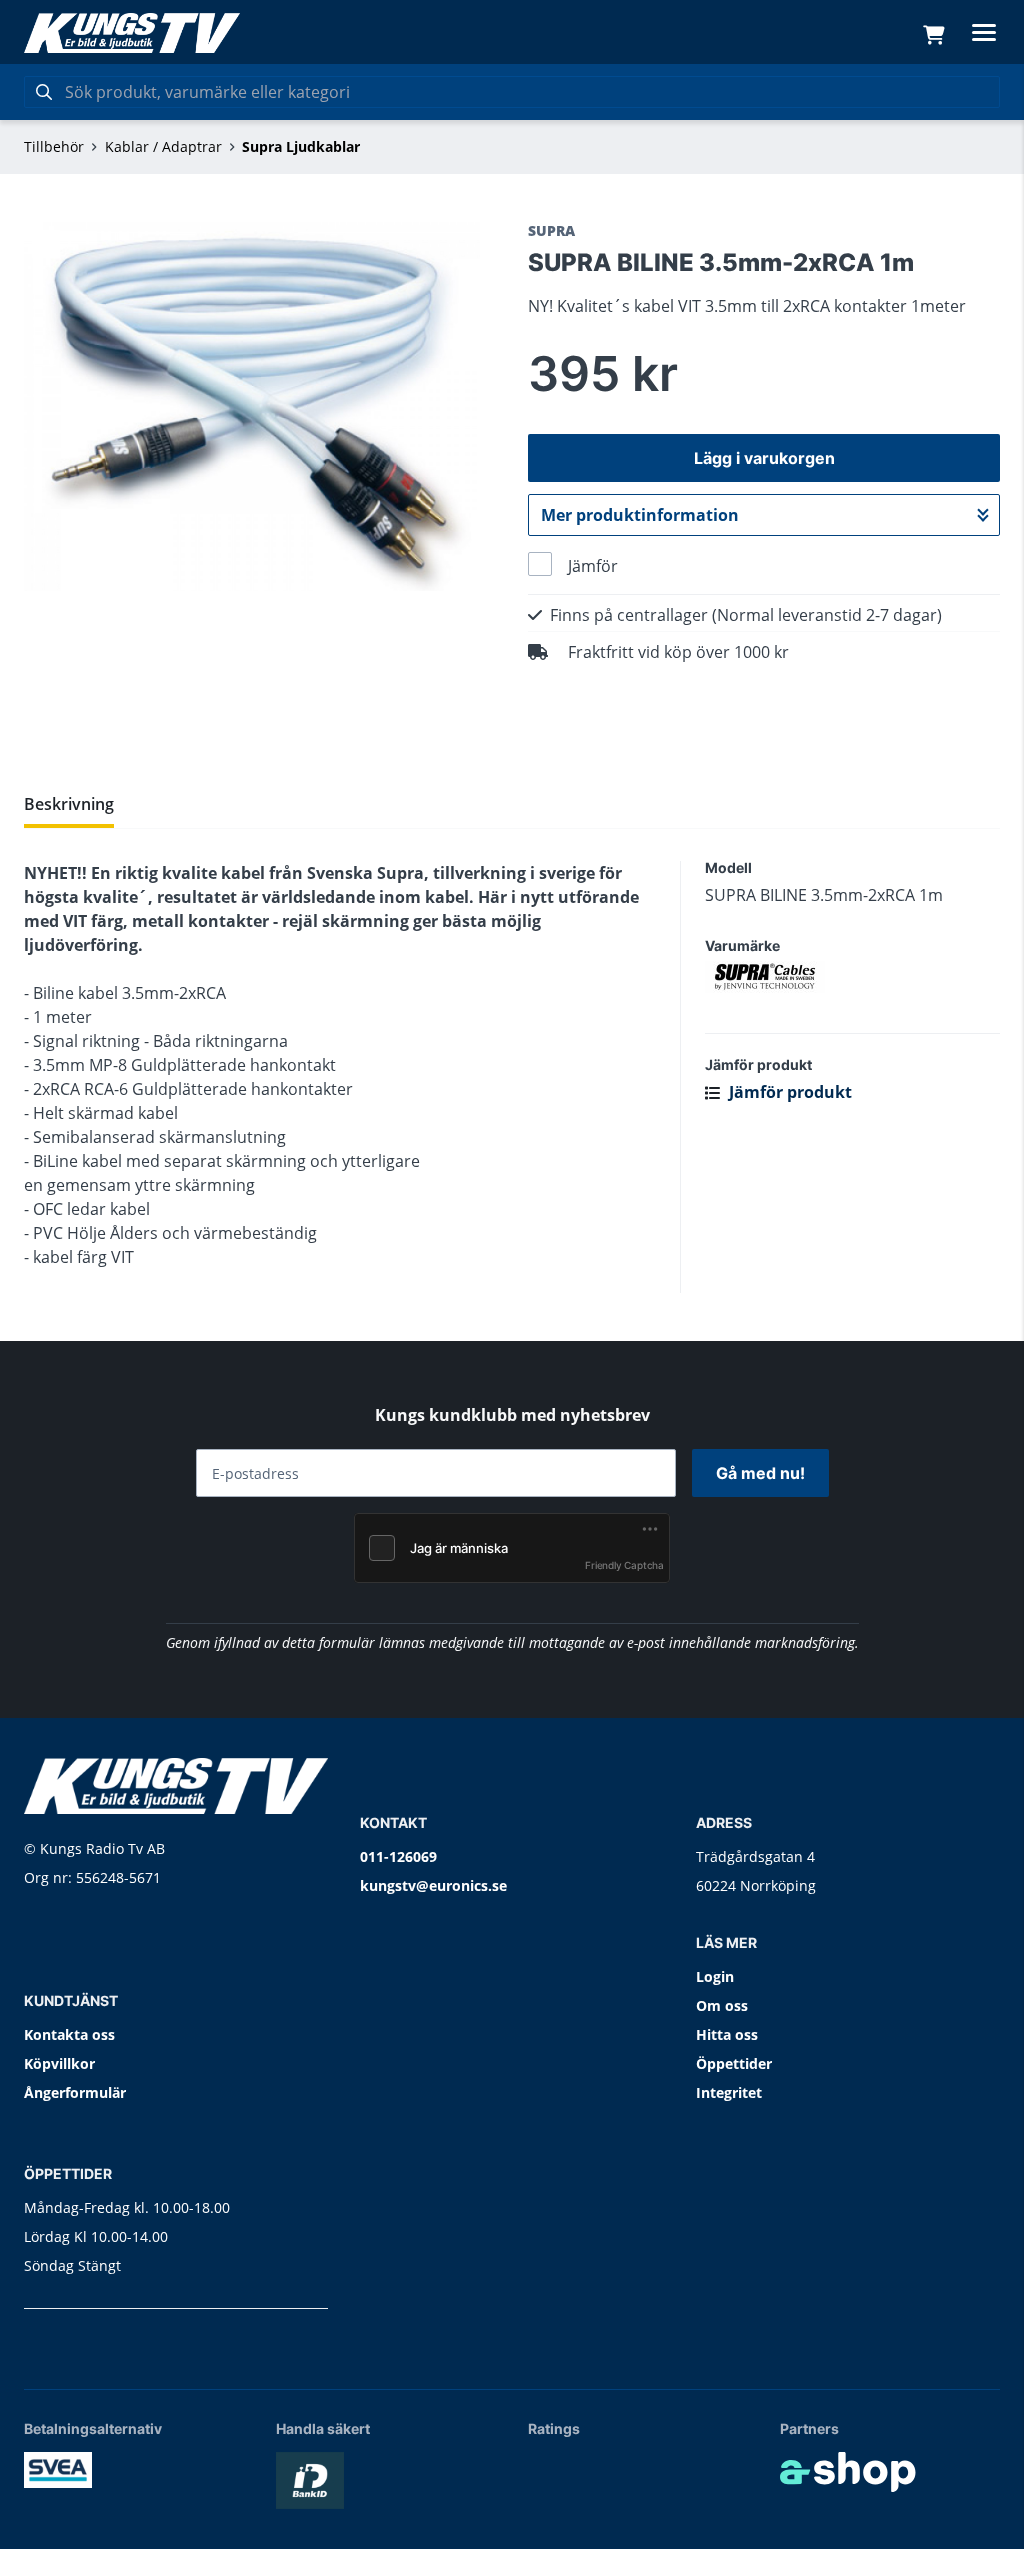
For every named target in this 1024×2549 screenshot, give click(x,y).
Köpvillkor (59, 2063)
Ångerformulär (75, 2092)
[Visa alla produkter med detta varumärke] (852, 977)
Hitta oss (727, 2034)
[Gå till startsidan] (132, 33)
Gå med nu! (760, 1473)
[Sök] (44, 92)
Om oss (722, 2005)
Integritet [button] (729, 2092)
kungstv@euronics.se (433, 1885)
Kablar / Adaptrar (163, 146)
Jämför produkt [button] (788, 1092)
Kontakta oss (69, 2034)
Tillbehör (54, 146)
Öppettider (734, 2063)
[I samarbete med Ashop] (848, 2472)
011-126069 (398, 1856)
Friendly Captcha (624, 1565)
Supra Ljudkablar (301, 146)
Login (715, 1976)
